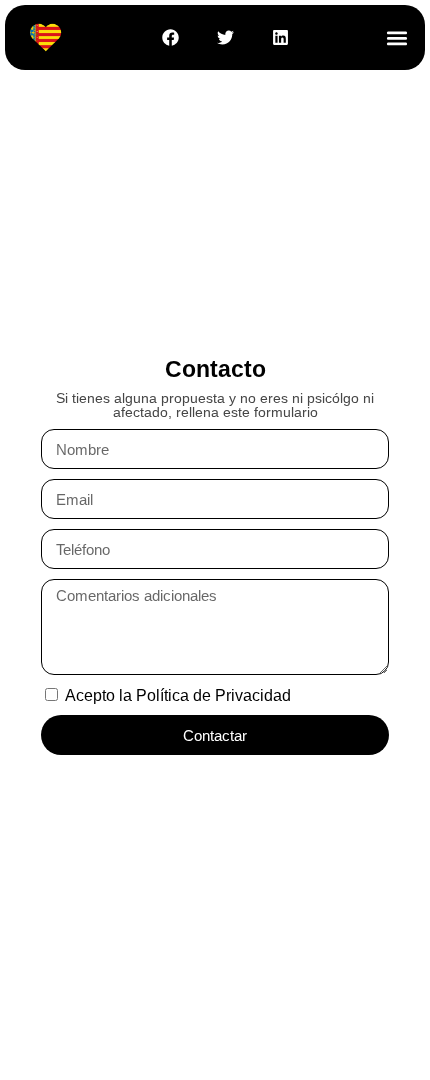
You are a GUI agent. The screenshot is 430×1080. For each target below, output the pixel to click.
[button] (396, 37)
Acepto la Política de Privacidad (178, 695)
